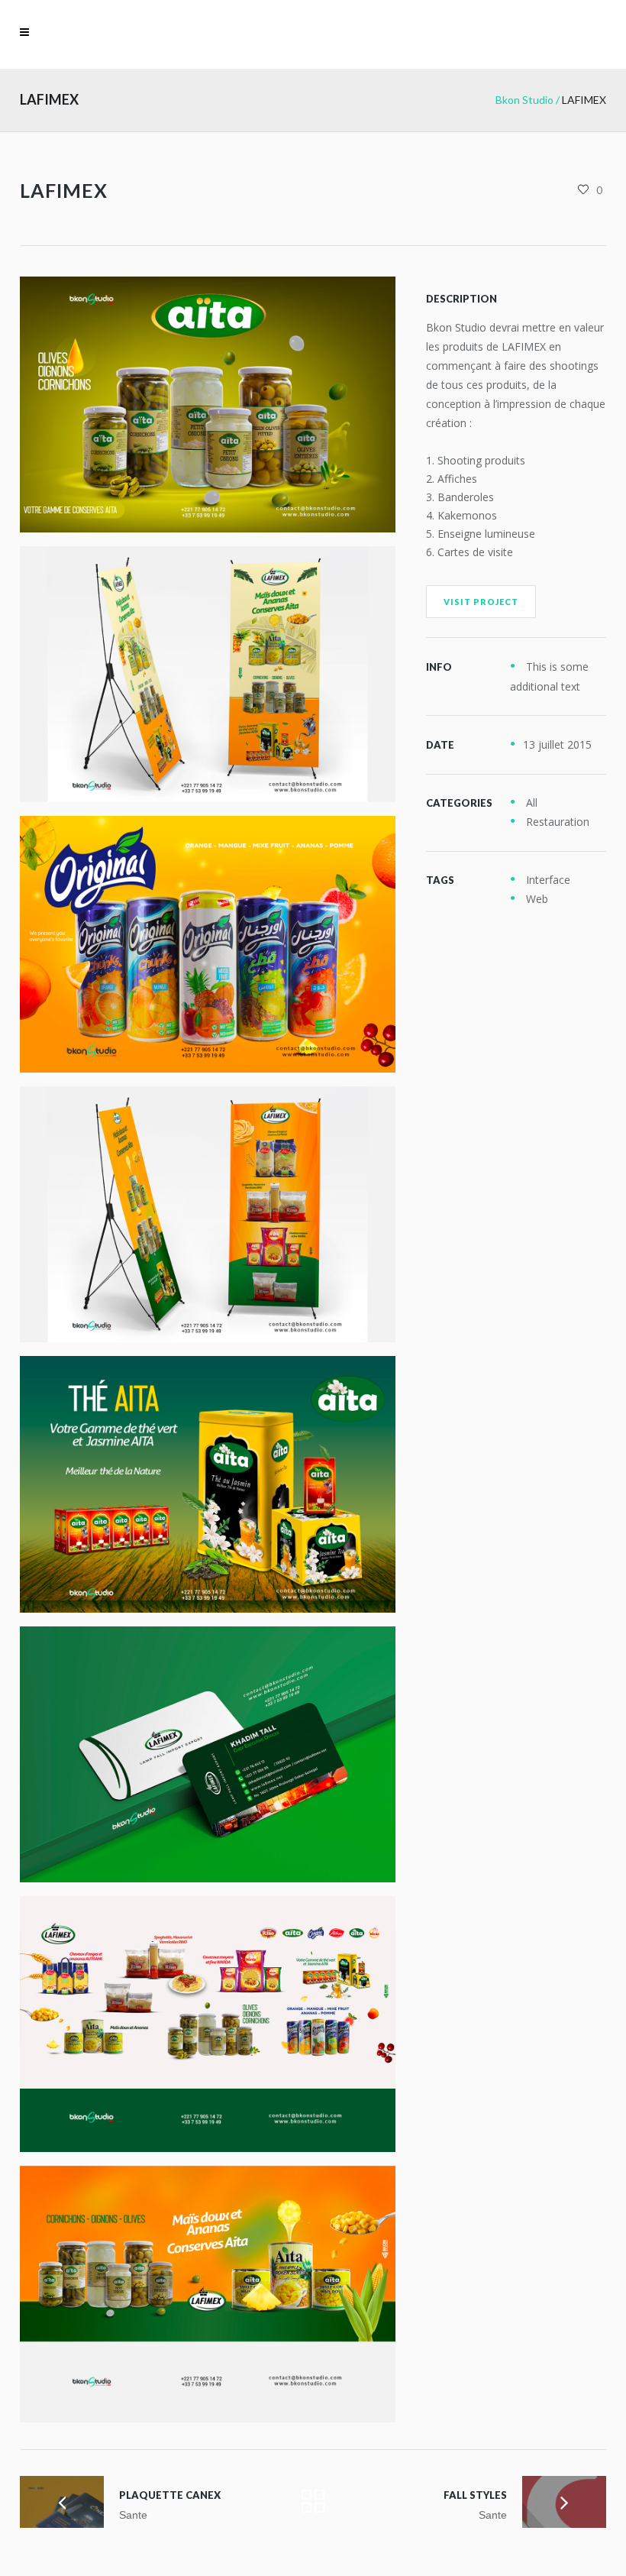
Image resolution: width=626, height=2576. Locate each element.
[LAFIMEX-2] (208, 405)
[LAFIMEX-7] (208, 2294)
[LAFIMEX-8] (208, 2024)
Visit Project (481, 602)
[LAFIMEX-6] (208, 1214)
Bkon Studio (524, 100)
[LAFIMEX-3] (208, 1484)
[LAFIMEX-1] (208, 944)
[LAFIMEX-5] (208, 674)
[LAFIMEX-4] (208, 1754)
